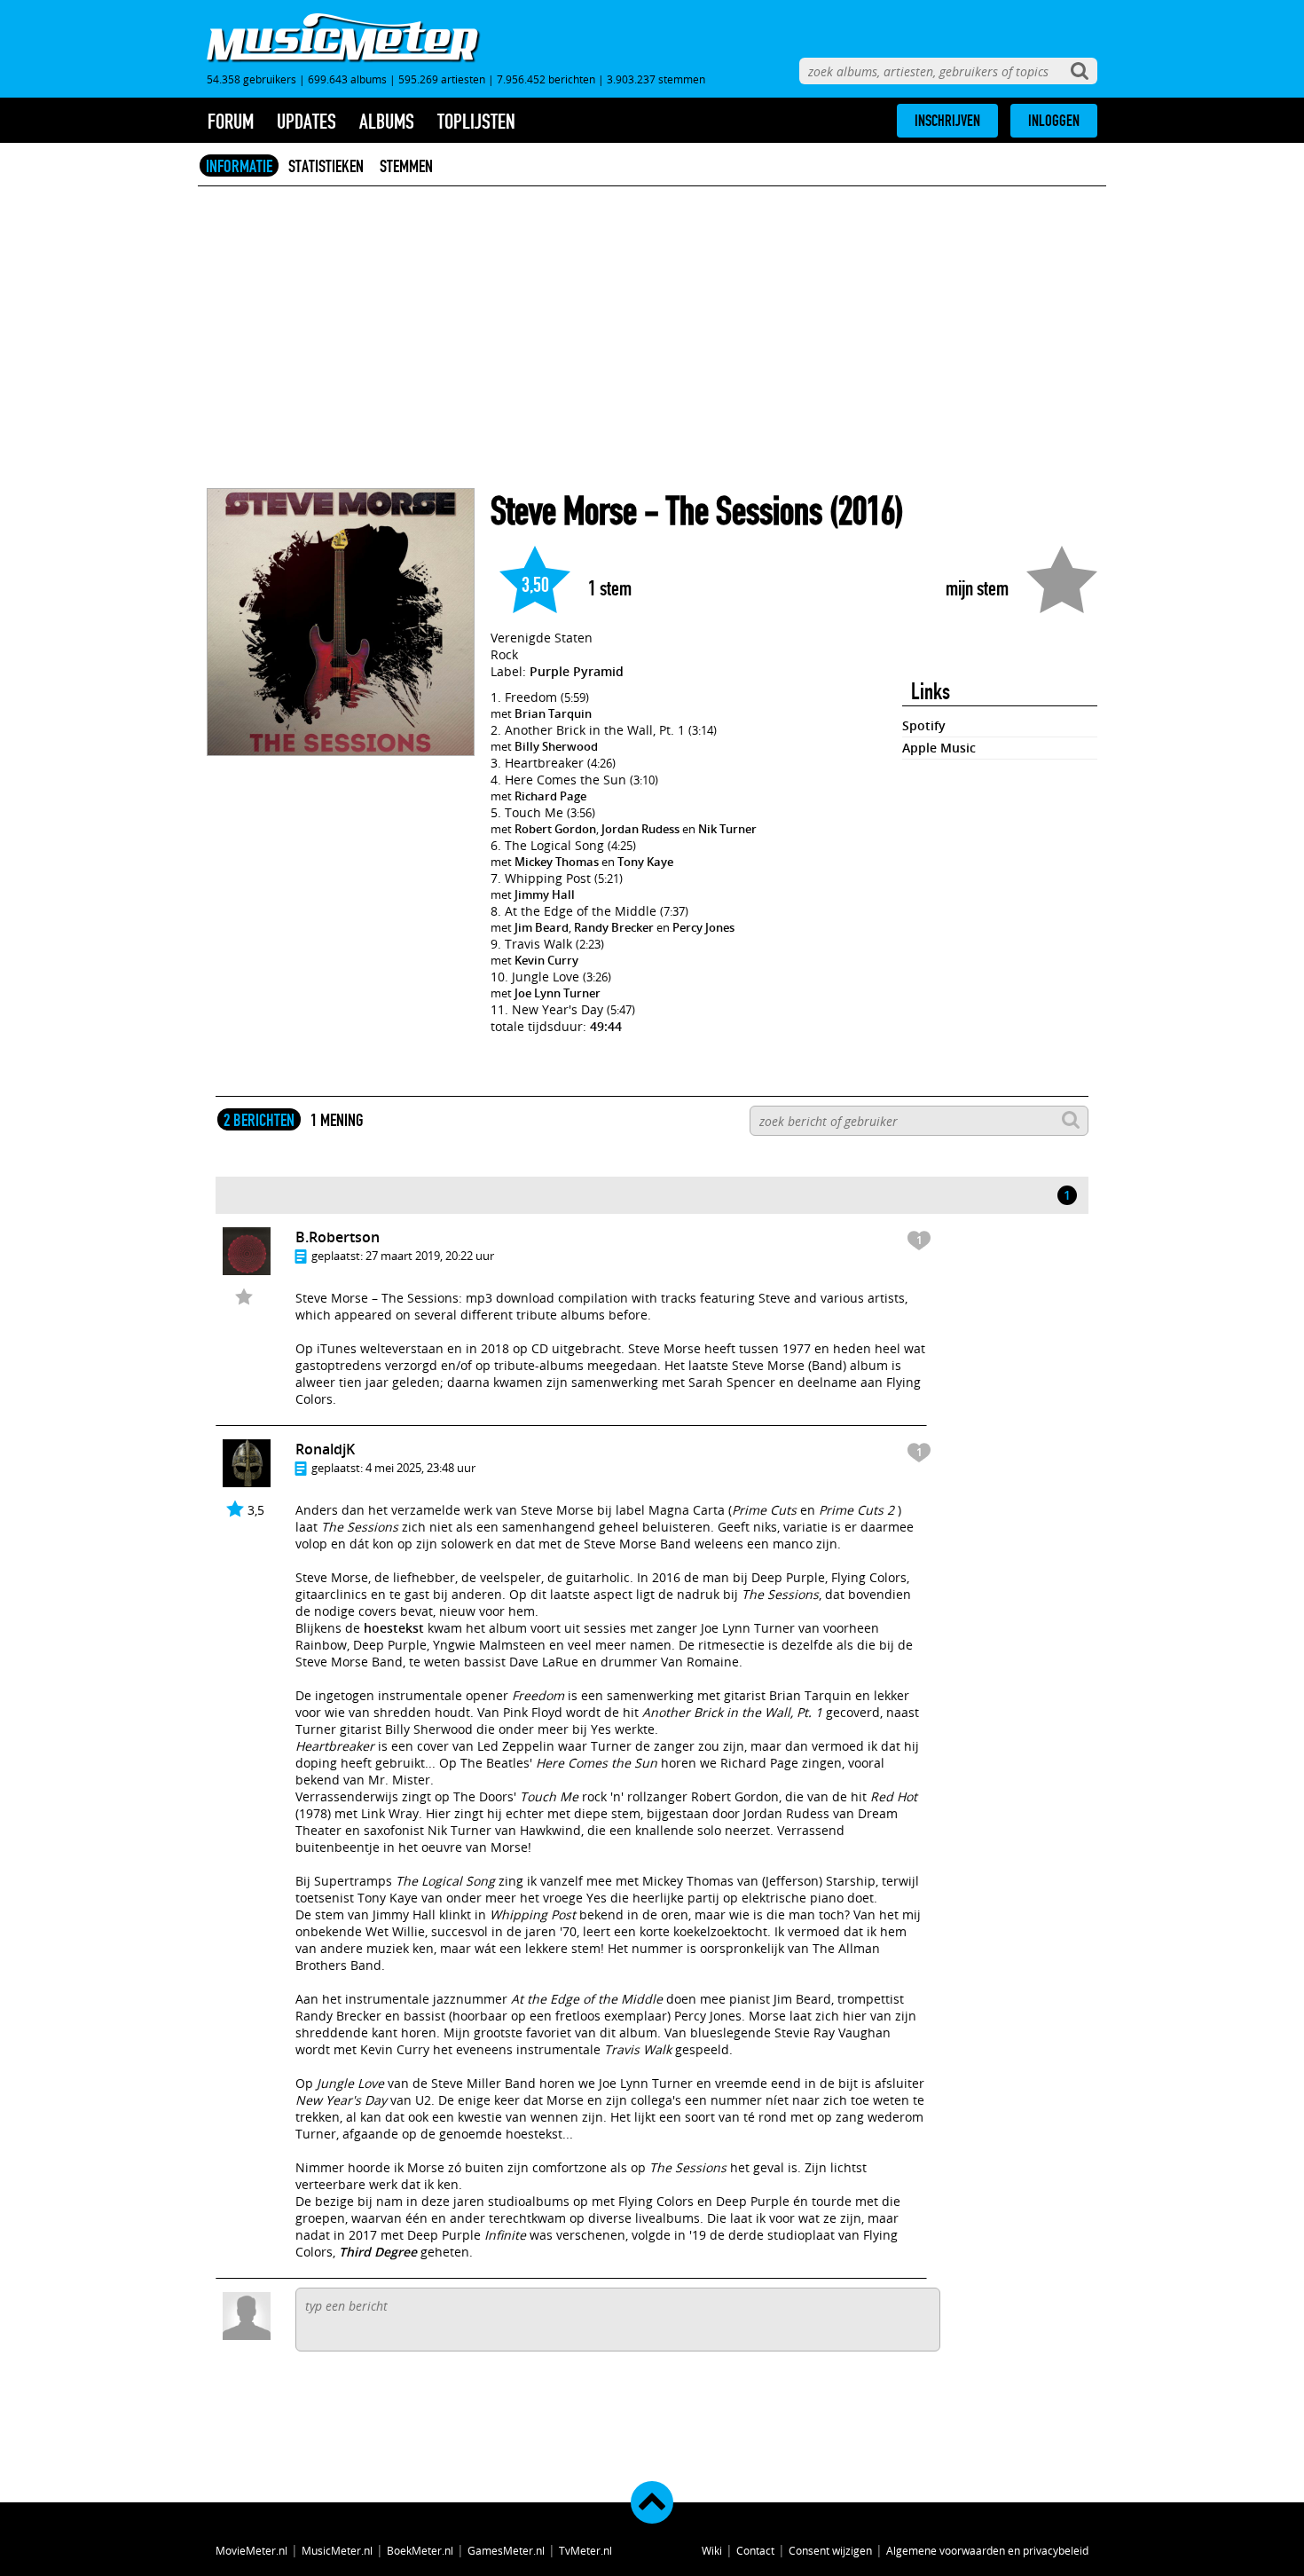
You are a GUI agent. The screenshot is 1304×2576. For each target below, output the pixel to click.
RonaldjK (325, 1449)
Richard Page (550, 796)
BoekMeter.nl (420, 2550)
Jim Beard (542, 927)
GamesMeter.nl (506, 2550)
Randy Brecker (614, 927)
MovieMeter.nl (251, 2550)
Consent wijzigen (830, 2550)
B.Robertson (338, 1237)
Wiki (712, 2550)
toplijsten (476, 122)
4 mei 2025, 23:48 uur (420, 1468)
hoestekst (394, 1628)
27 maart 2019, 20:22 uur (430, 1256)
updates (306, 122)
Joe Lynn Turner (558, 993)
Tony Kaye (645, 862)
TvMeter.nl (585, 2550)
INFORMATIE (239, 166)
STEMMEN (406, 166)
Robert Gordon (555, 829)
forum (231, 122)
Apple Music (939, 748)
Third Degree (378, 2252)
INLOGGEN (1054, 121)
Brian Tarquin (553, 713)
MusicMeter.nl (337, 2550)
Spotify (924, 725)
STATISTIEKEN (326, 166)
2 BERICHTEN (259, 1120)
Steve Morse (564, 512)
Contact (755, 2550)
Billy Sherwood (556, 746)
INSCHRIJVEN (947, 121)
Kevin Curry (546, 960)
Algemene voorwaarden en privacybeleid (987, 2550)
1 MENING (337, 1120)
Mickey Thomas (557, 862)
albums (387, 122)
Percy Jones (703, 927)
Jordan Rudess (640, 829)
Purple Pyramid (577, 671)
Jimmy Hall (545, 894)
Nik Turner (727, 829)
